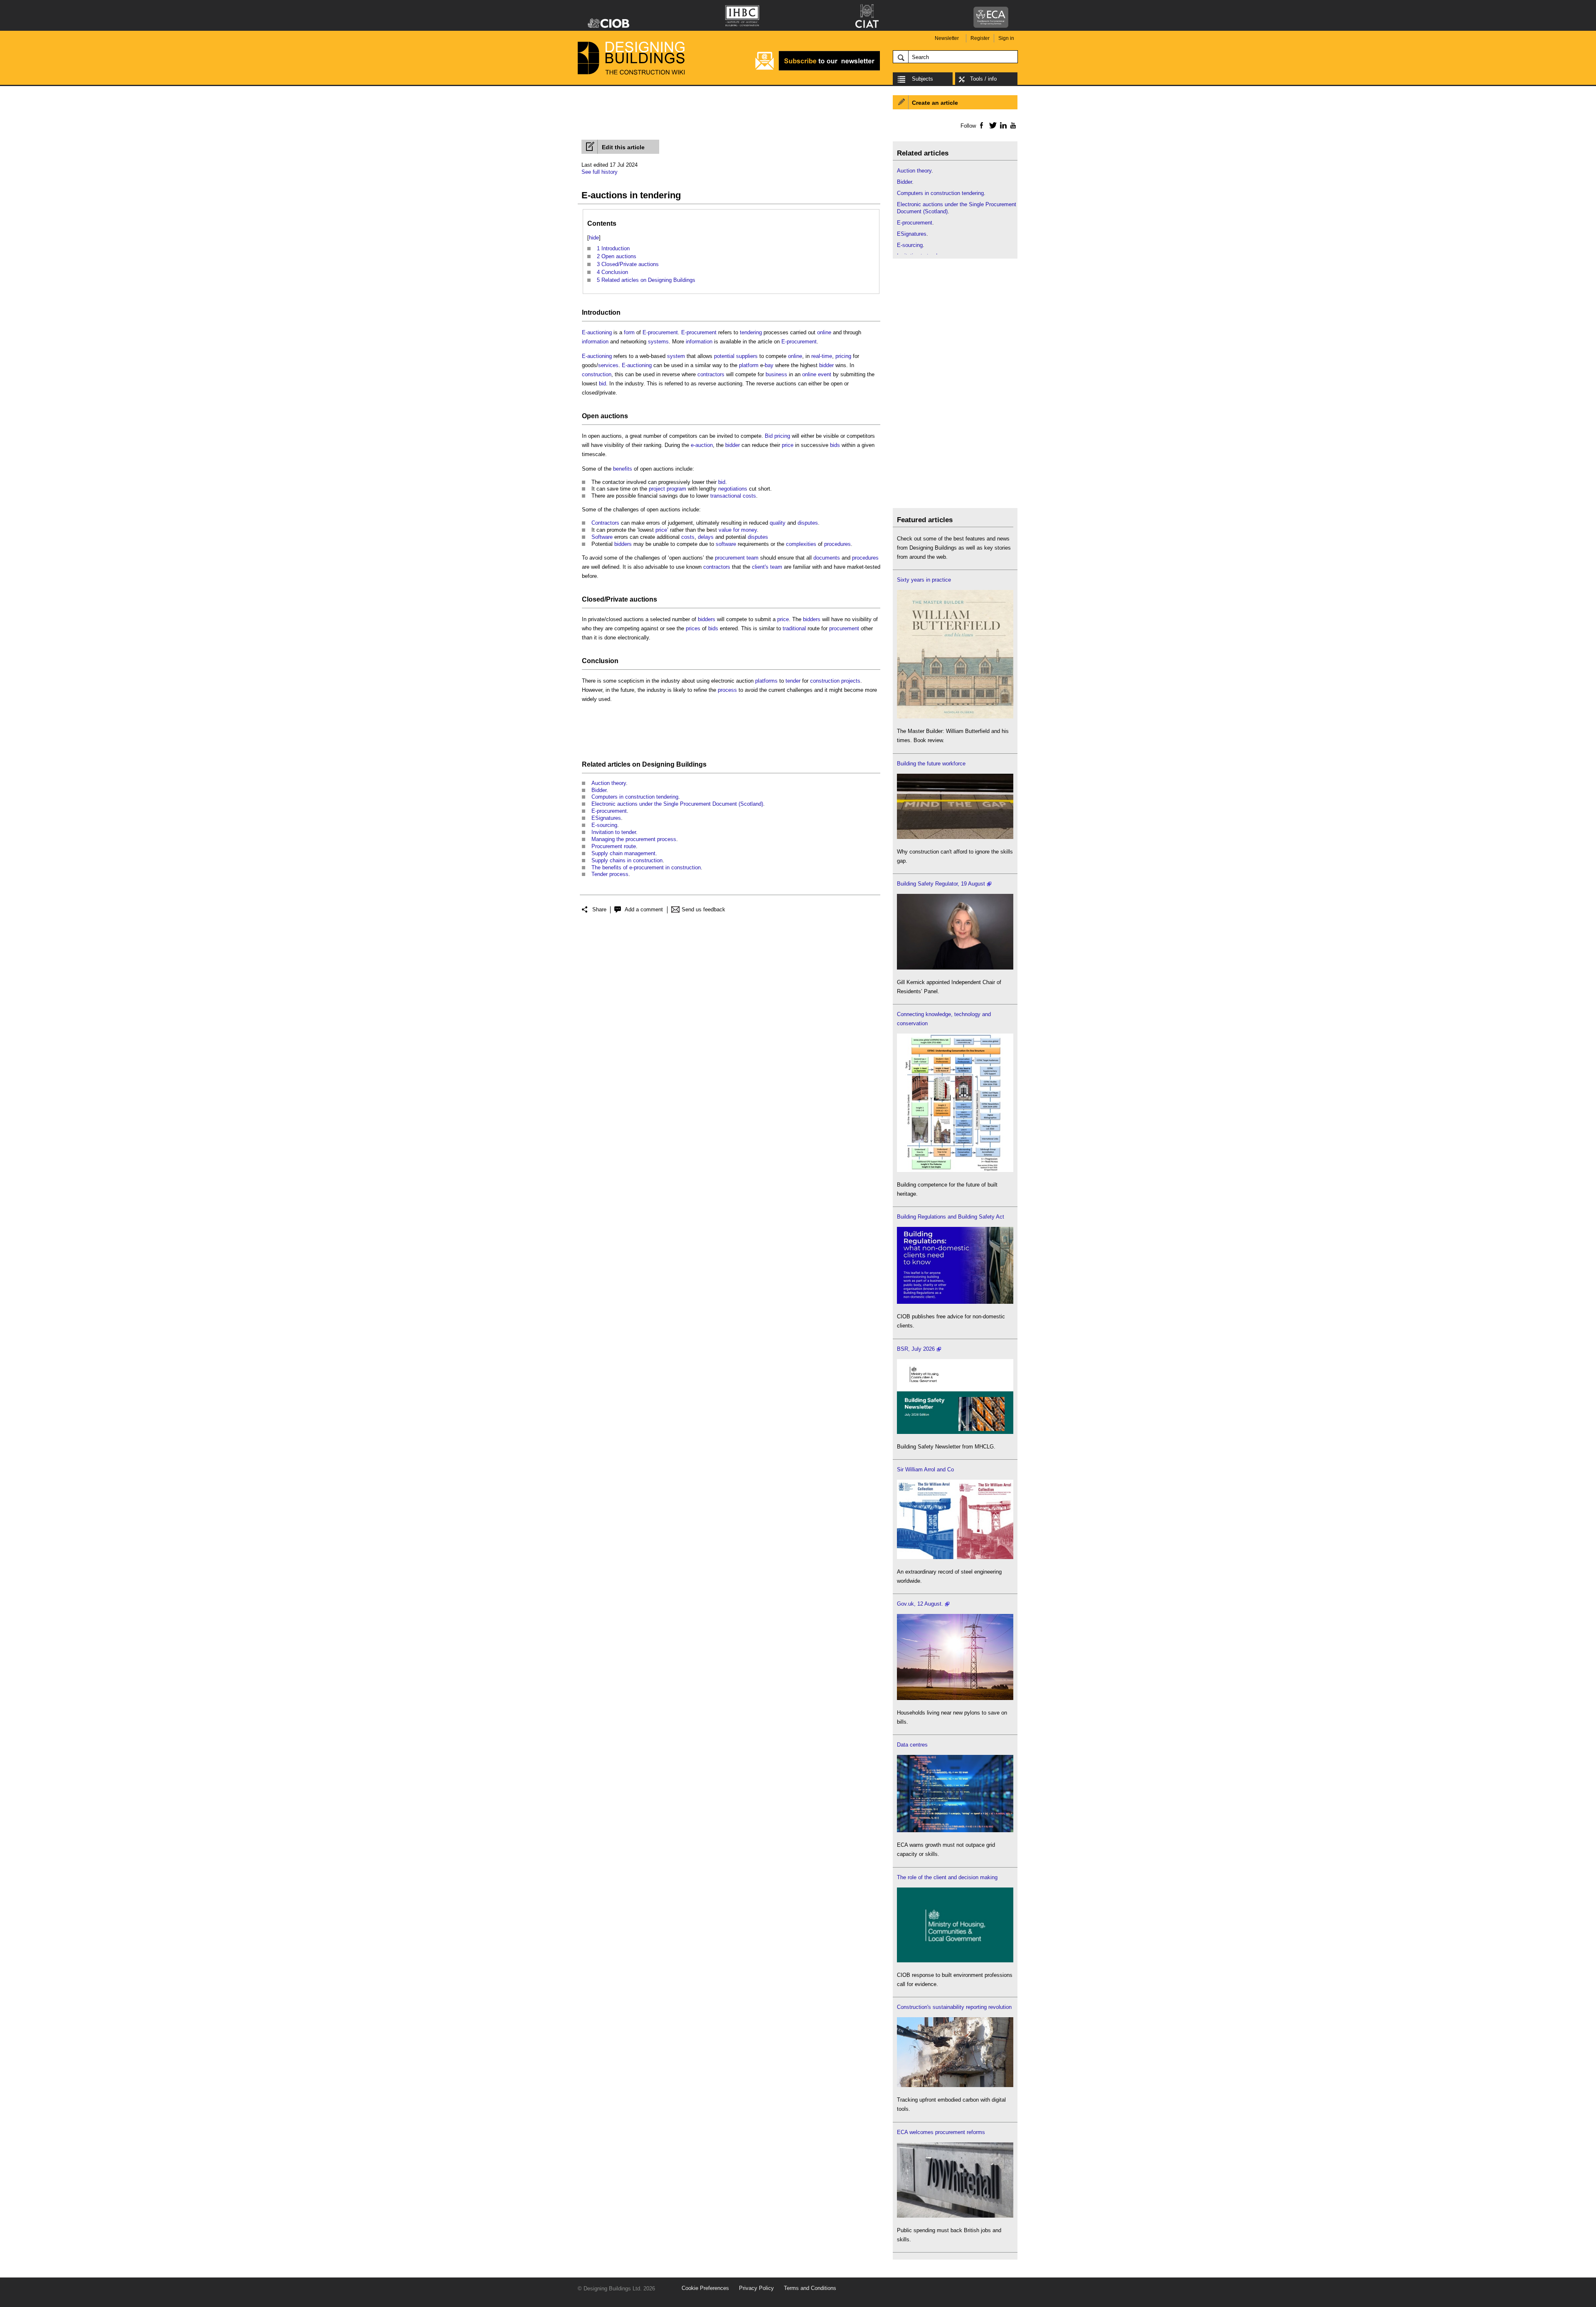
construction (597, 374)
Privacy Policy (756, 2288)
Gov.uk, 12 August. (920, 1604)
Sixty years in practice (924, 580)
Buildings (691, 764)
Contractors (605, 523)
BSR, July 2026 (916, 1349)
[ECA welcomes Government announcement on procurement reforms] (955, 2216)
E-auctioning (597, 332)
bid (602, 384)
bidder (826, 365)
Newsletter (947, 38)
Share (599, 909)
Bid (769, 436)
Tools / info (983, 79)
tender (793, 681)
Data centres (912, 1745)
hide (594, 238)
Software (602, 537)
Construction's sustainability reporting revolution (954, 2007)
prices (693, 628)
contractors (711, 374)
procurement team (737, 558)
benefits (623, 469)
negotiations (733, 489)
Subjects (922, 79)
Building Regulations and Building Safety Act (951, 1217)
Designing (658, 764)
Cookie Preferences (705, 2288)
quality (778, 523)
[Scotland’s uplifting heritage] (955, 1557)
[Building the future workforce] (955, 837)
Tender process (610, 874)
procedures (837, 544)
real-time (822, 356)
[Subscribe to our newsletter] (818, 69)
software (726, 544)
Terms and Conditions (810, 2288)
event (825, 374)
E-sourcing (604, 825)
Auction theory (609, 783)
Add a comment (644, 909)
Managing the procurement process (634, 839)
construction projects (835, 681)
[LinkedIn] (1002, 125)
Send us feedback (703, 909)
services (608, 365)
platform (749, 365)
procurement (844, 628)
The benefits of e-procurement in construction (646, 867)
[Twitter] (991, 125)
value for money (738, 530)
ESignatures (606, 818)
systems (658, 342)
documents (827, 558)
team (776, 567)
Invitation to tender (614, 832)
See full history (600, 172)
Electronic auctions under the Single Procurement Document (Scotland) (677, 804)
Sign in (1006, 38)
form (629, 332)
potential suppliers (736, 356)
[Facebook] (981, 125)
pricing (843, 356)
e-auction (702, 445)
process (727, 690)
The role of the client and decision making (947, 1877)
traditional (794, 628)
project (657, 489)
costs (749, 496)
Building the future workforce (931, 764)
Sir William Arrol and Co (925, 1469)
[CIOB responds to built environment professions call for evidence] (955, 1960)
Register (980, 38)
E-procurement (660, 332)
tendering (751, 332)
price (788, 445)
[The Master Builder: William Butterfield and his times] (955, 717)
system (676, 356)
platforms (766, 681)
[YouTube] (1012, 125)
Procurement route (614, 846)
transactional (726, 496)
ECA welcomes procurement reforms (941, 2132)
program (676, 489)
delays (706, 537)
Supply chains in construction (627, 860)
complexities (801, 544)
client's (760, 567)
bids (835, 445)
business (776, 374)
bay (769, 365)
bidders (623, 544)
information (595, 342)
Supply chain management (623, 853)
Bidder (599, 790)
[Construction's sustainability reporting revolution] (955, 2085)
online (824, 332)
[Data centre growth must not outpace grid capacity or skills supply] (955, 1830)
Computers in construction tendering (635, 797)
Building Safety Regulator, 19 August (941, 884)
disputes (808, 523)
